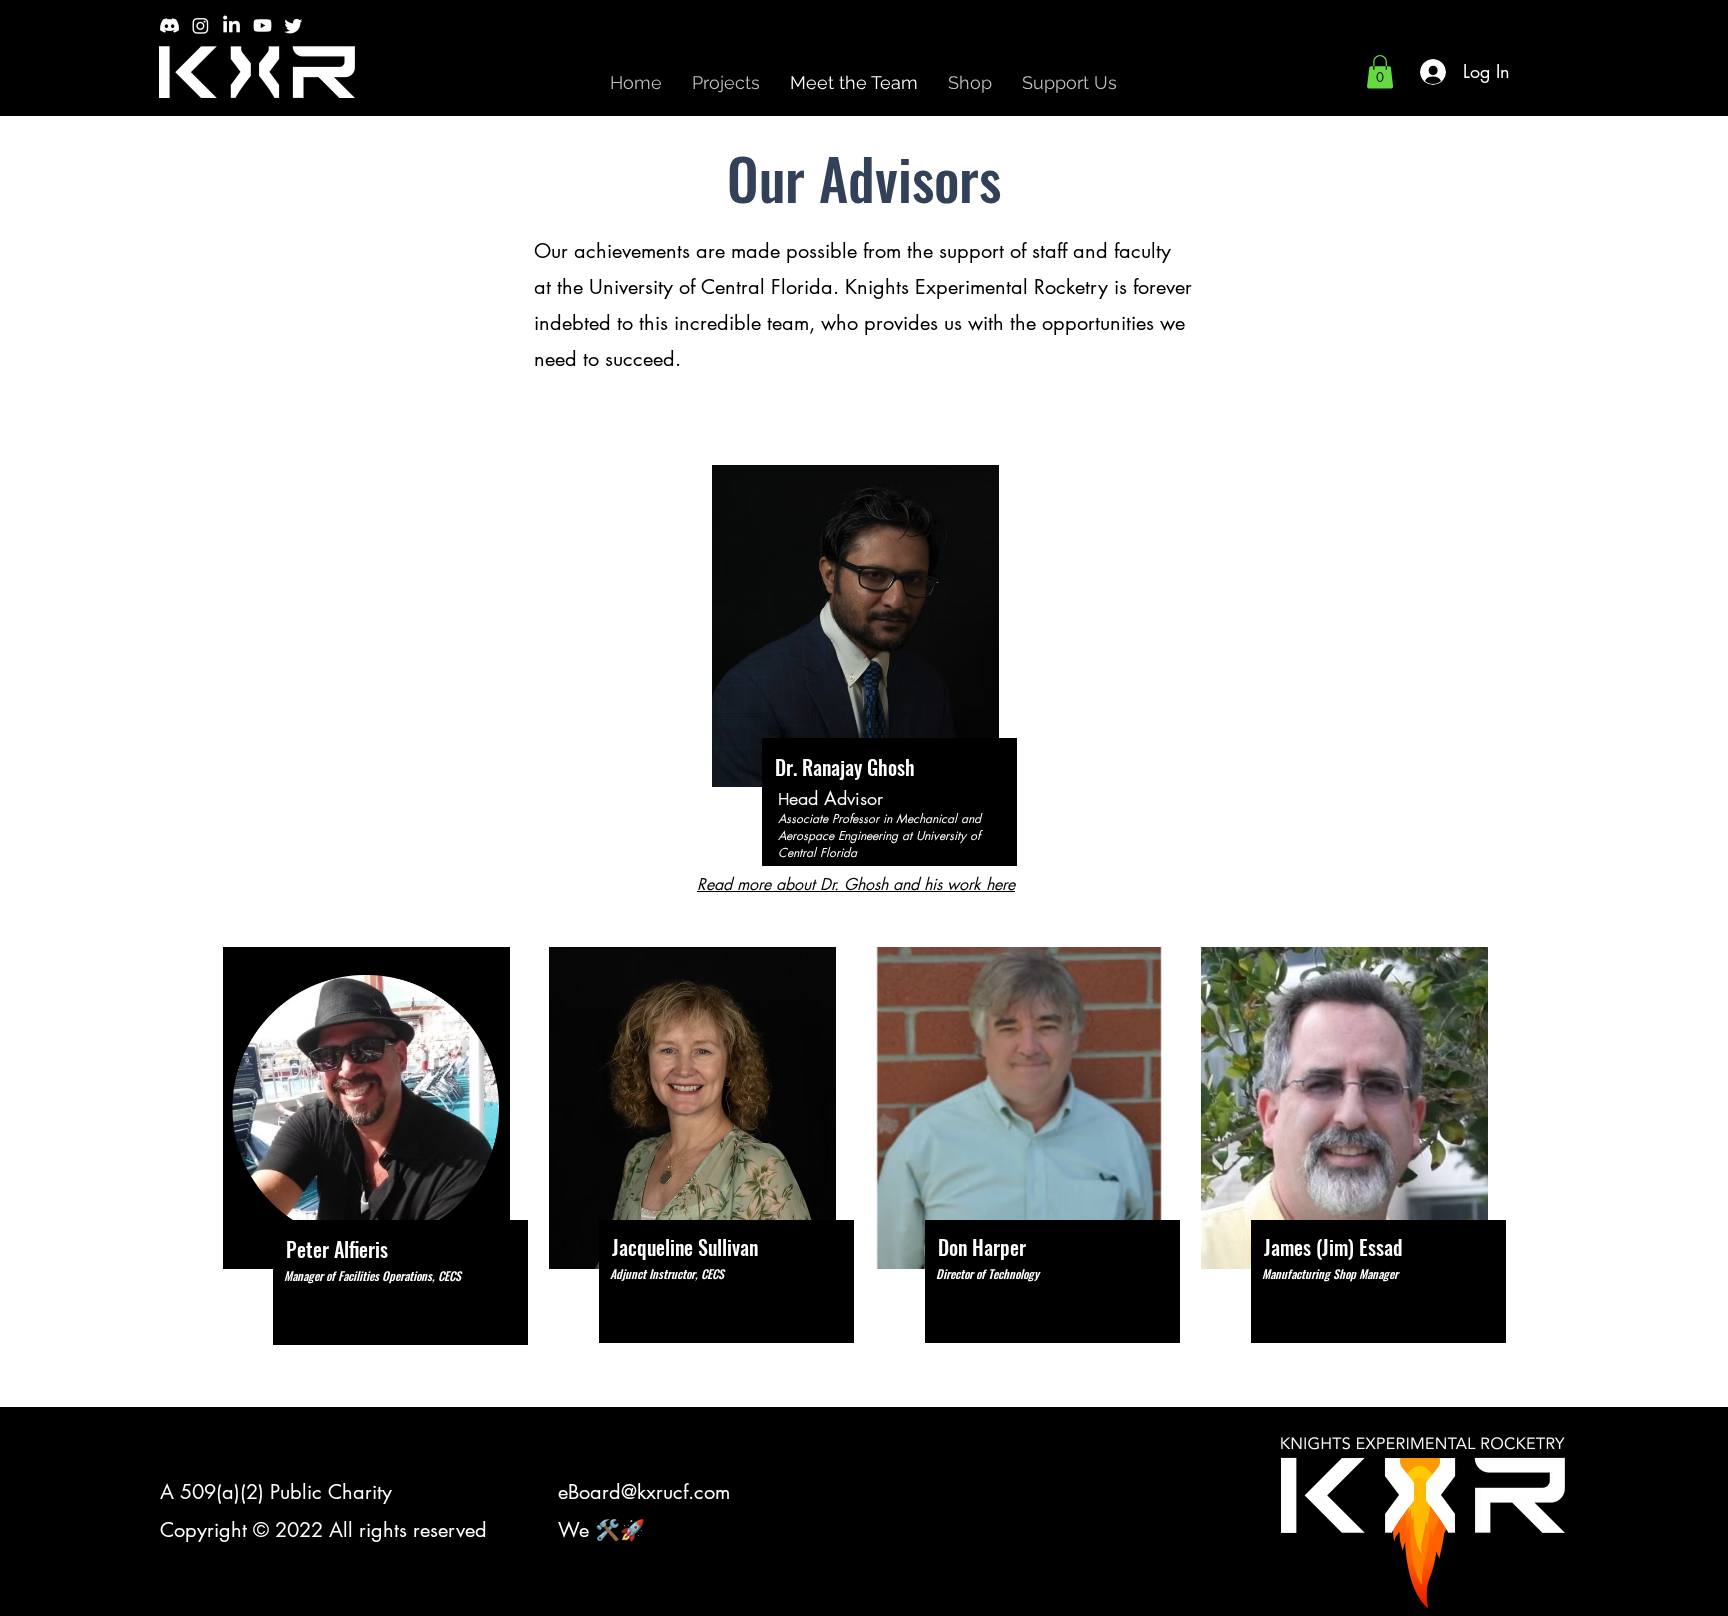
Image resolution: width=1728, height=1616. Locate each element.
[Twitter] (293, 25)
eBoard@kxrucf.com (644, 1492)
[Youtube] (262, 25)
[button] (1380, 71)
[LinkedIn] (231, 25)
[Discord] (169, 25)
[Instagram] (200, 25)
